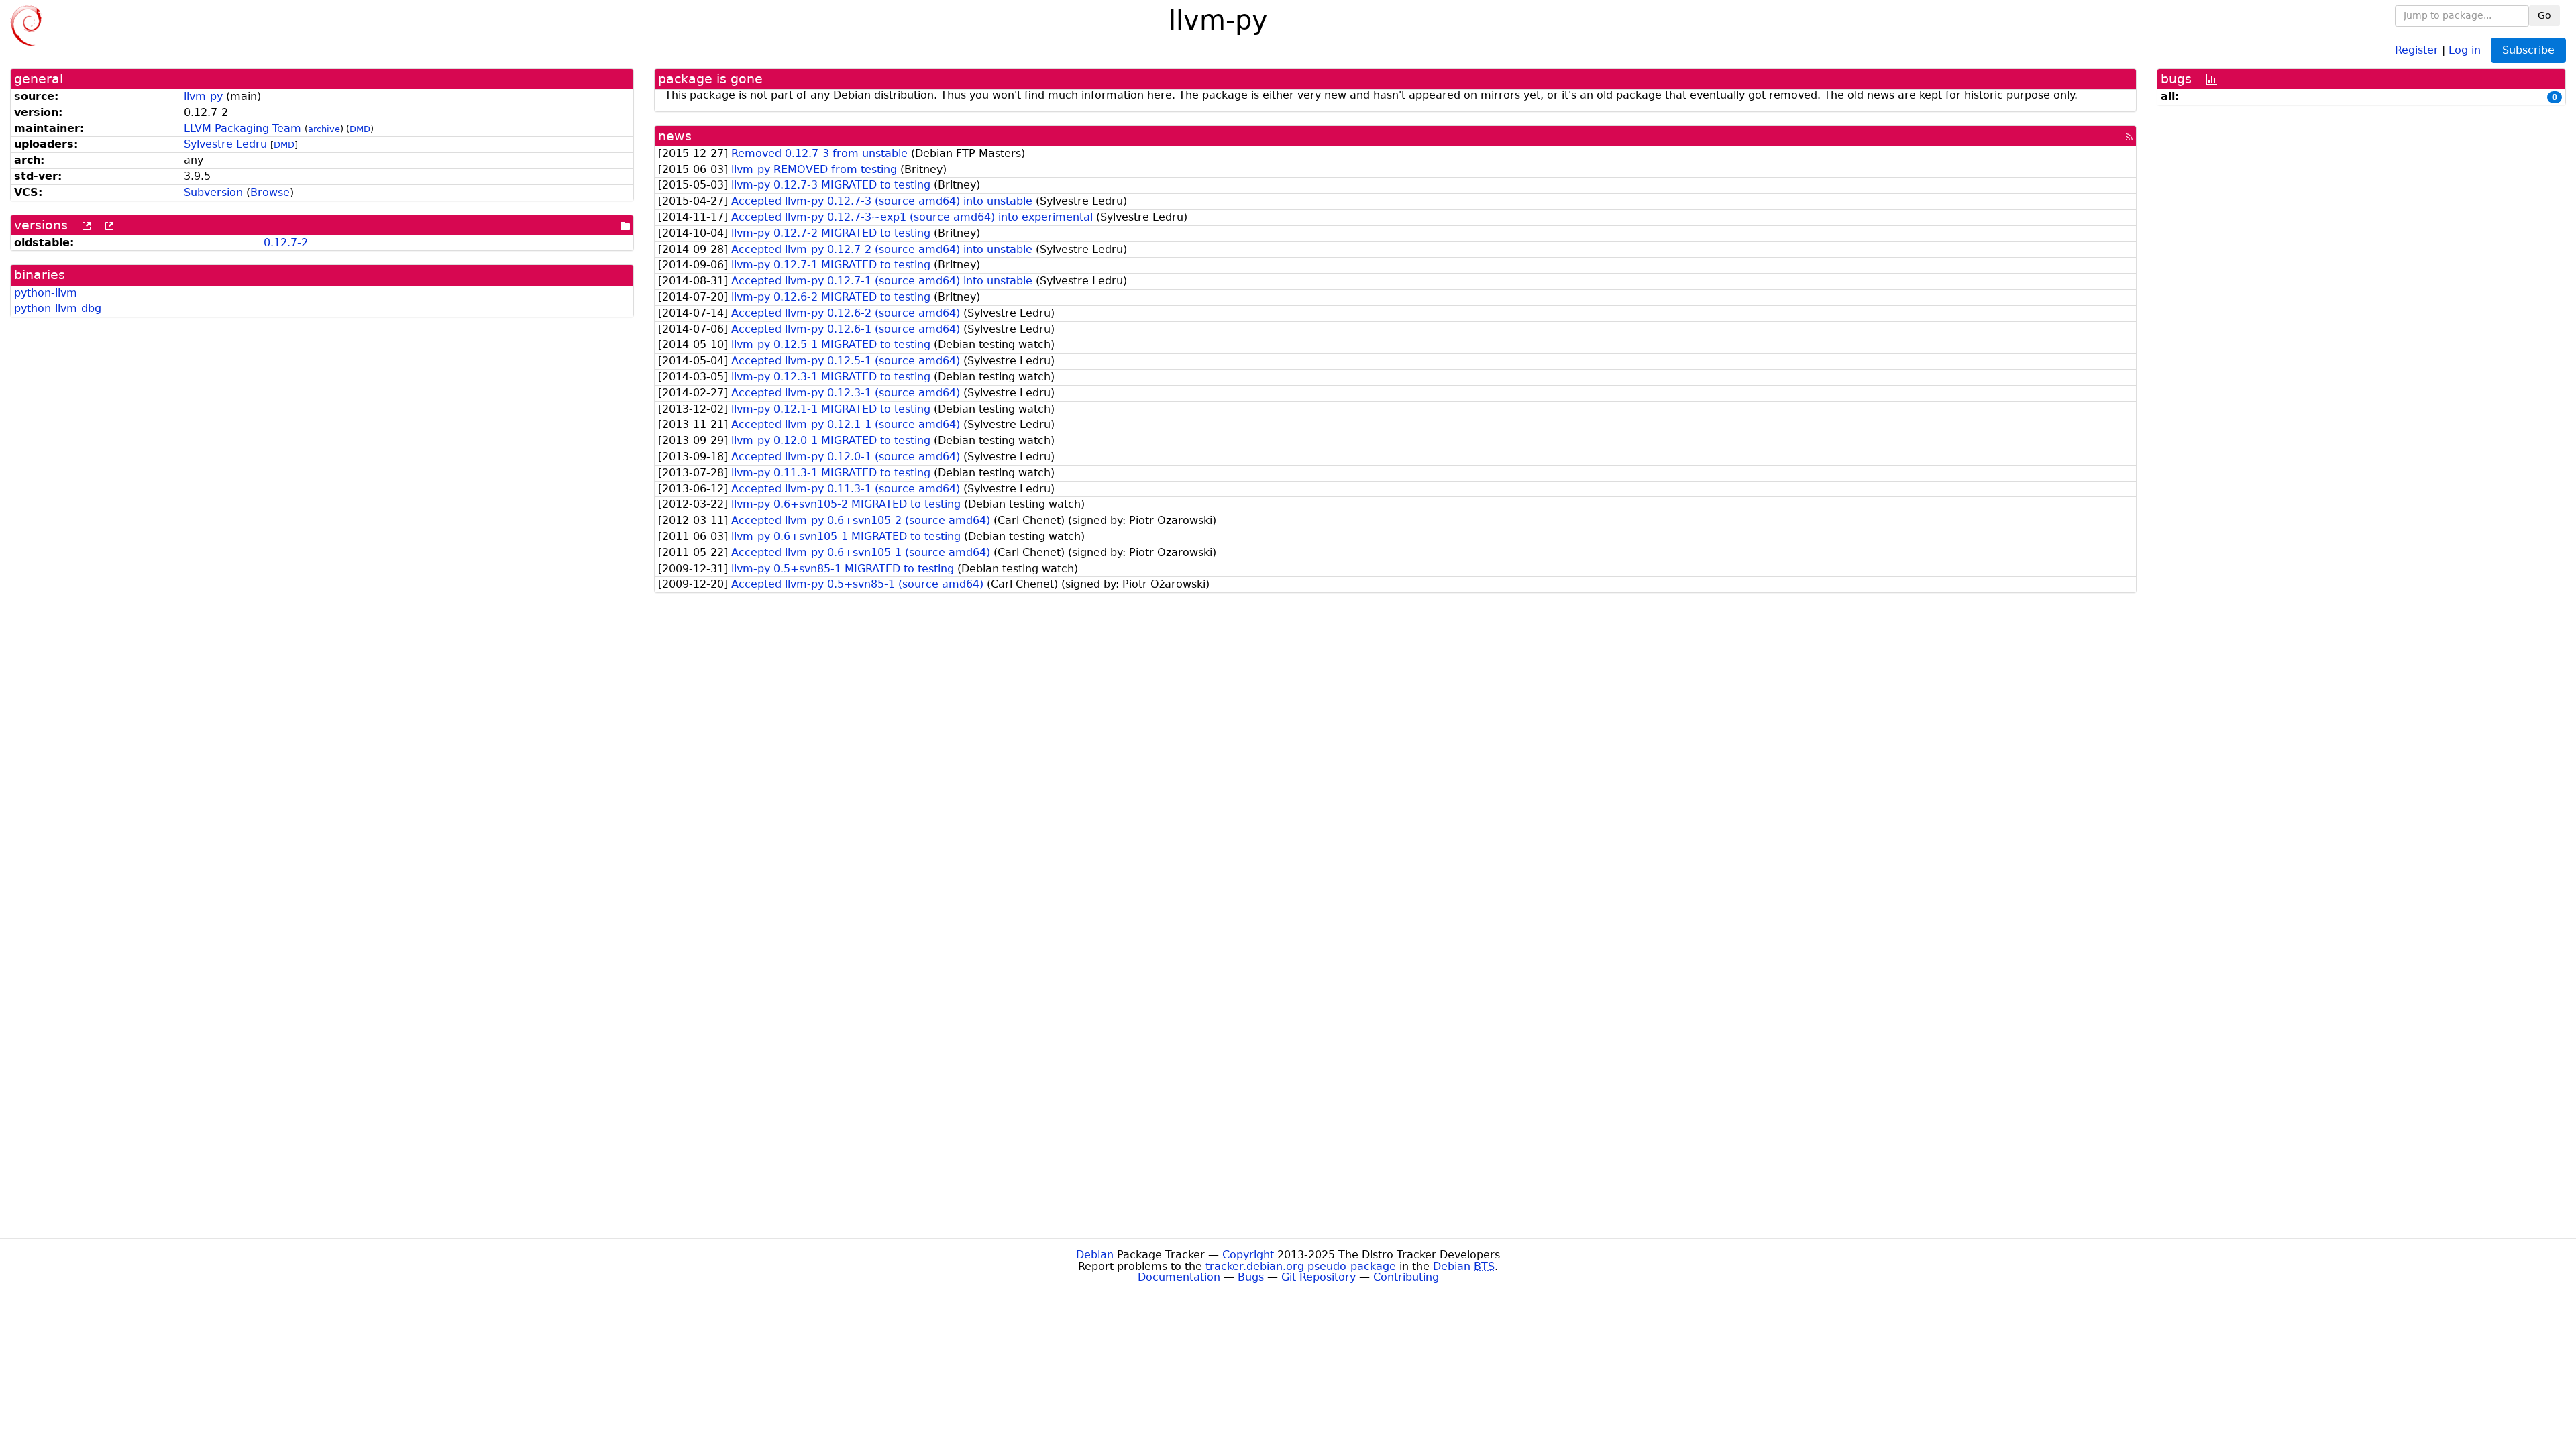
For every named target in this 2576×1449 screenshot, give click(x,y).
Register (2417, 49)
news (675, 136)
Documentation (1179, 1277)
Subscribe (2528, 50)
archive (324, 129)
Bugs (1251, 1277)
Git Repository (1319, 1277)
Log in (2465, 49)
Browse (270, 192)
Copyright (1248, 1255)
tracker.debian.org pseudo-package (1301, 1266)
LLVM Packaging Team (243, 128)
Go (2544, 15)
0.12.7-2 (286, 243)
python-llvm (46, 293)
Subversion (213, 192)
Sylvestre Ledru (225, 144)
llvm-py (203, 96)
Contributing (1406, 1277)
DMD (360, 129)
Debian (1095, 1255)
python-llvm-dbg (58, 308)
